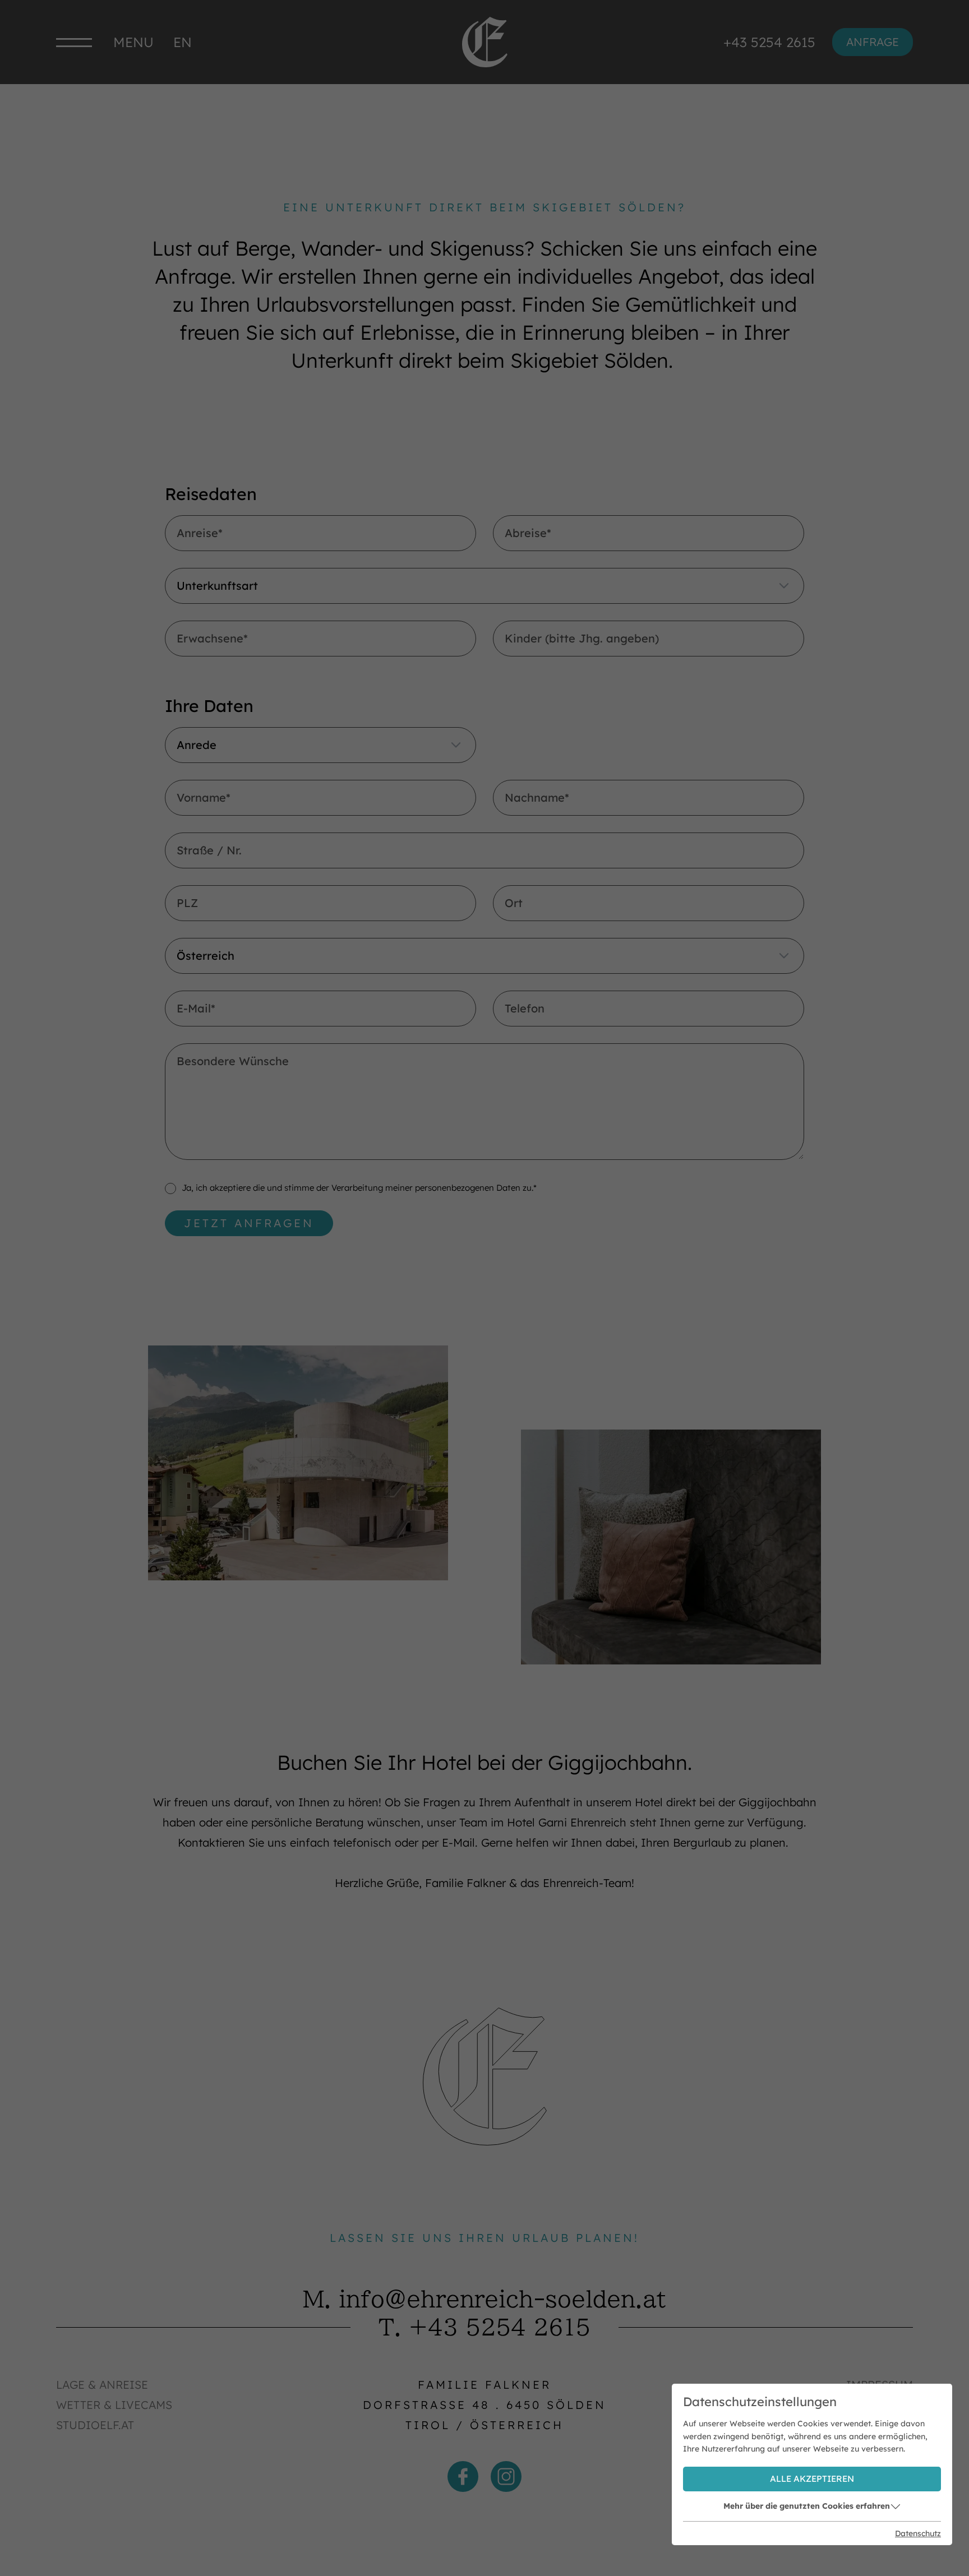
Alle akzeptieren (812, 2479)
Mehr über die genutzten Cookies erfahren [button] (807, 2506)
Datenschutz (918, 2533)
